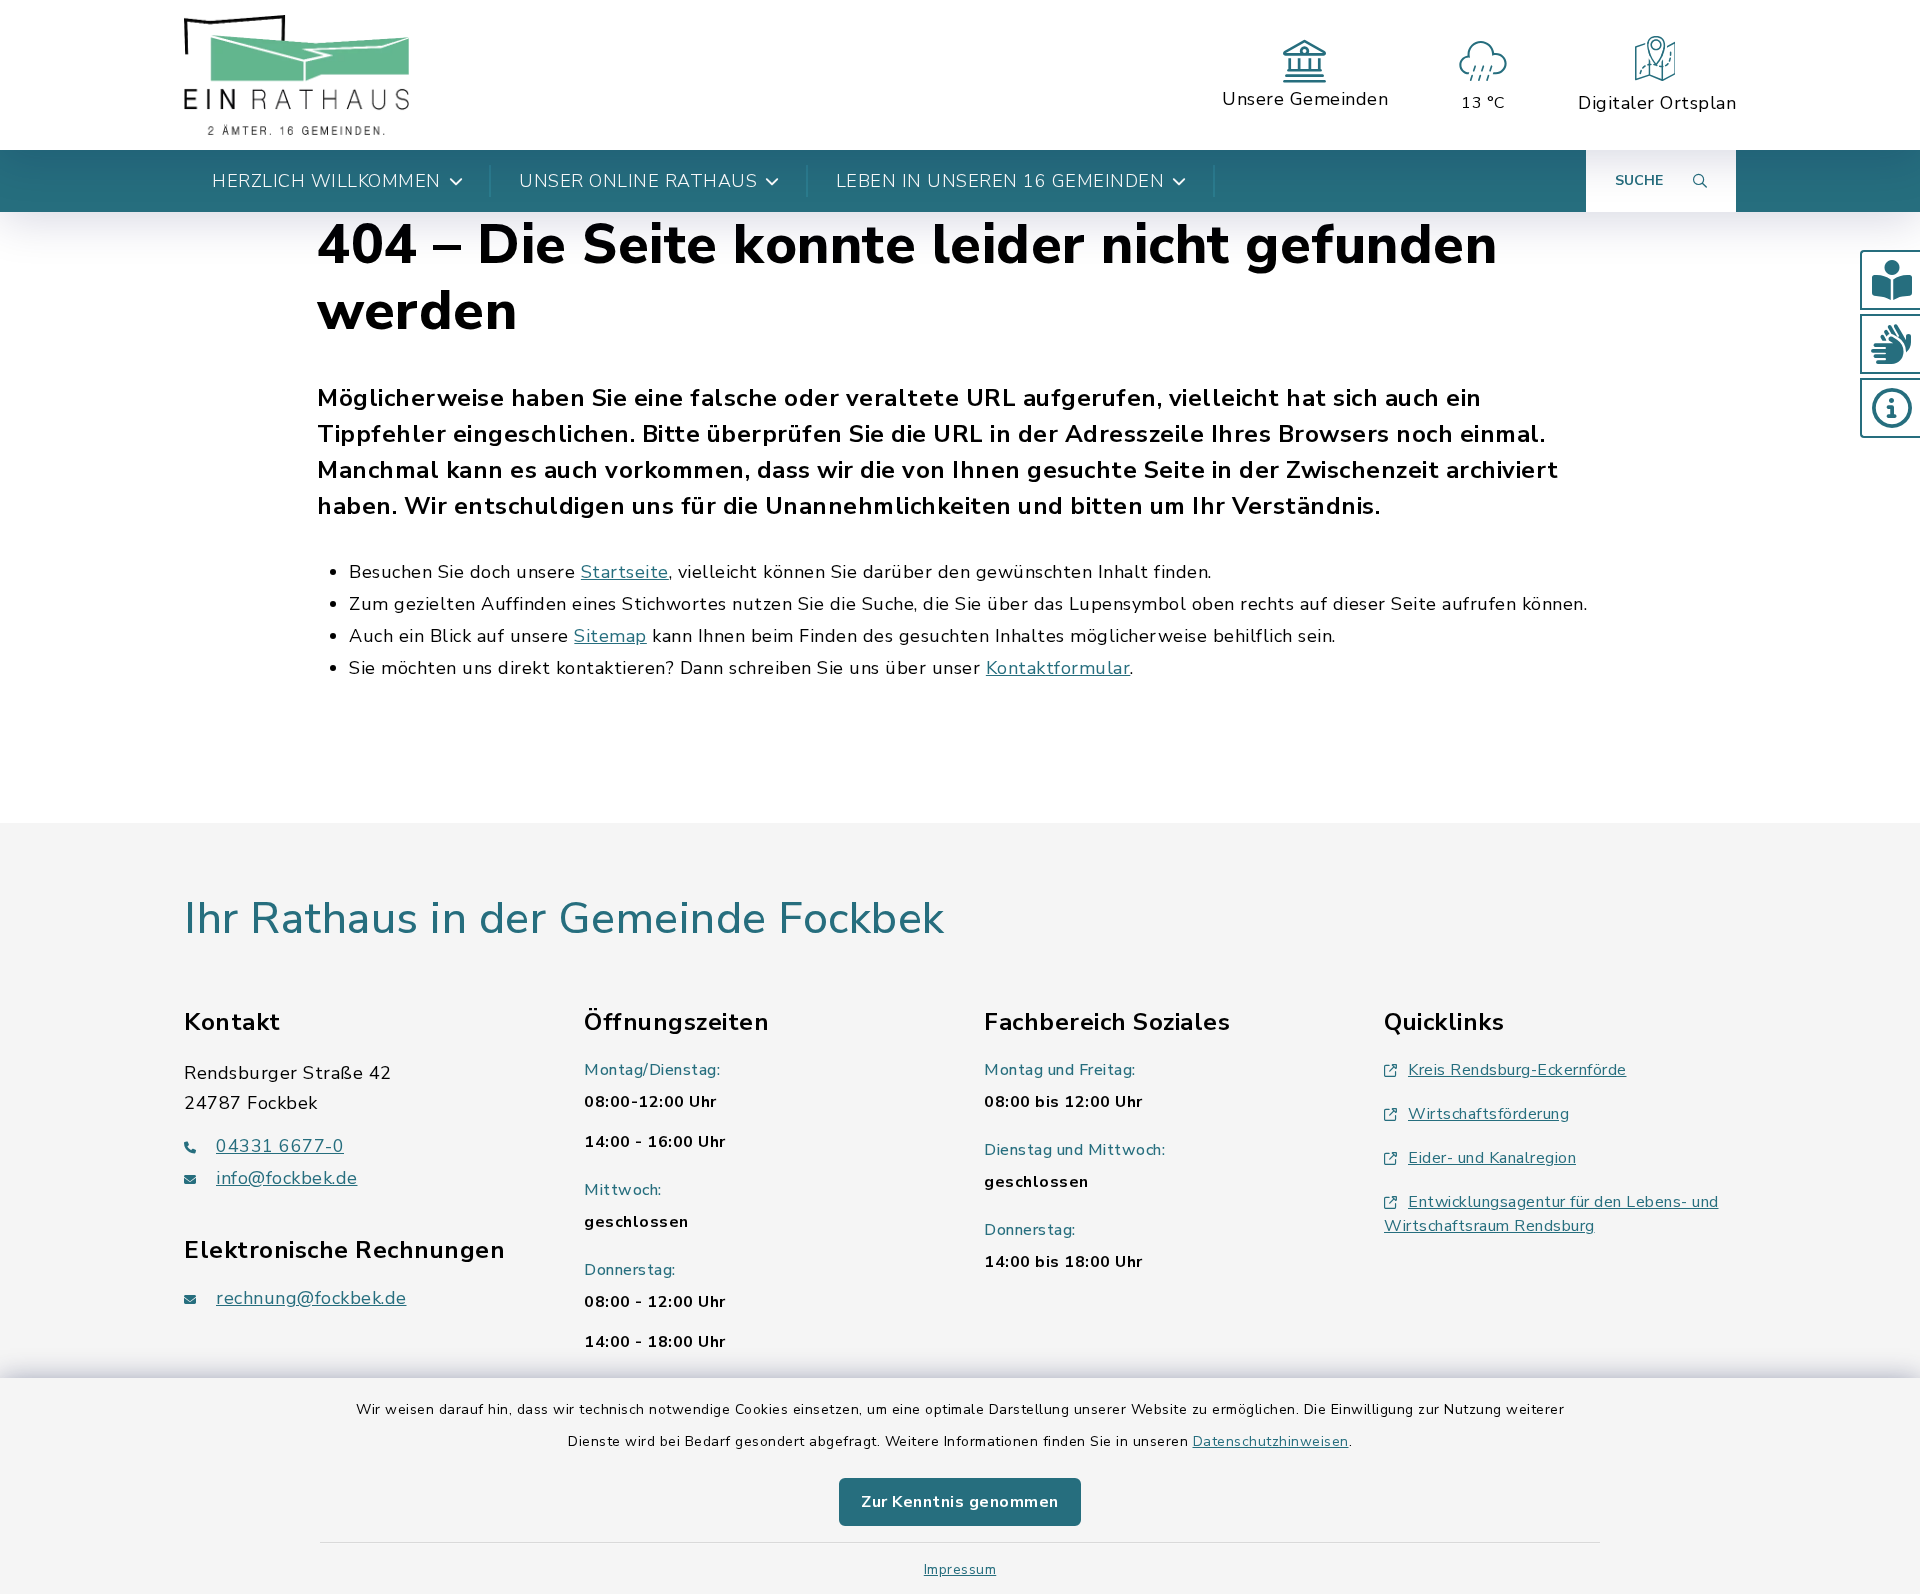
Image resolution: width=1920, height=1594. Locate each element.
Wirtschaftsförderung (1488, 1114)
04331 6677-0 (280, 1146)
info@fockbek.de (287, 1178)
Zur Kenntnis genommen (960, 1502)
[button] (1890, 280)
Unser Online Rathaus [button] (638, 181)
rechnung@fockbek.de (311, 1298)
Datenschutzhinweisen (1271, 1441)
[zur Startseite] (296, 75)
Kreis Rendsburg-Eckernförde (1517, 1070)
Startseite (625, 572)
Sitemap (610, 636)
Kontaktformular (1058, 668)
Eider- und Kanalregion (1492, 1158)
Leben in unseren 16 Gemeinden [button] (1000, 181)
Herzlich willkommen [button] (326, 181)
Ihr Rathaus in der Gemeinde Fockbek (564, 919)
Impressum (960, 1569)
